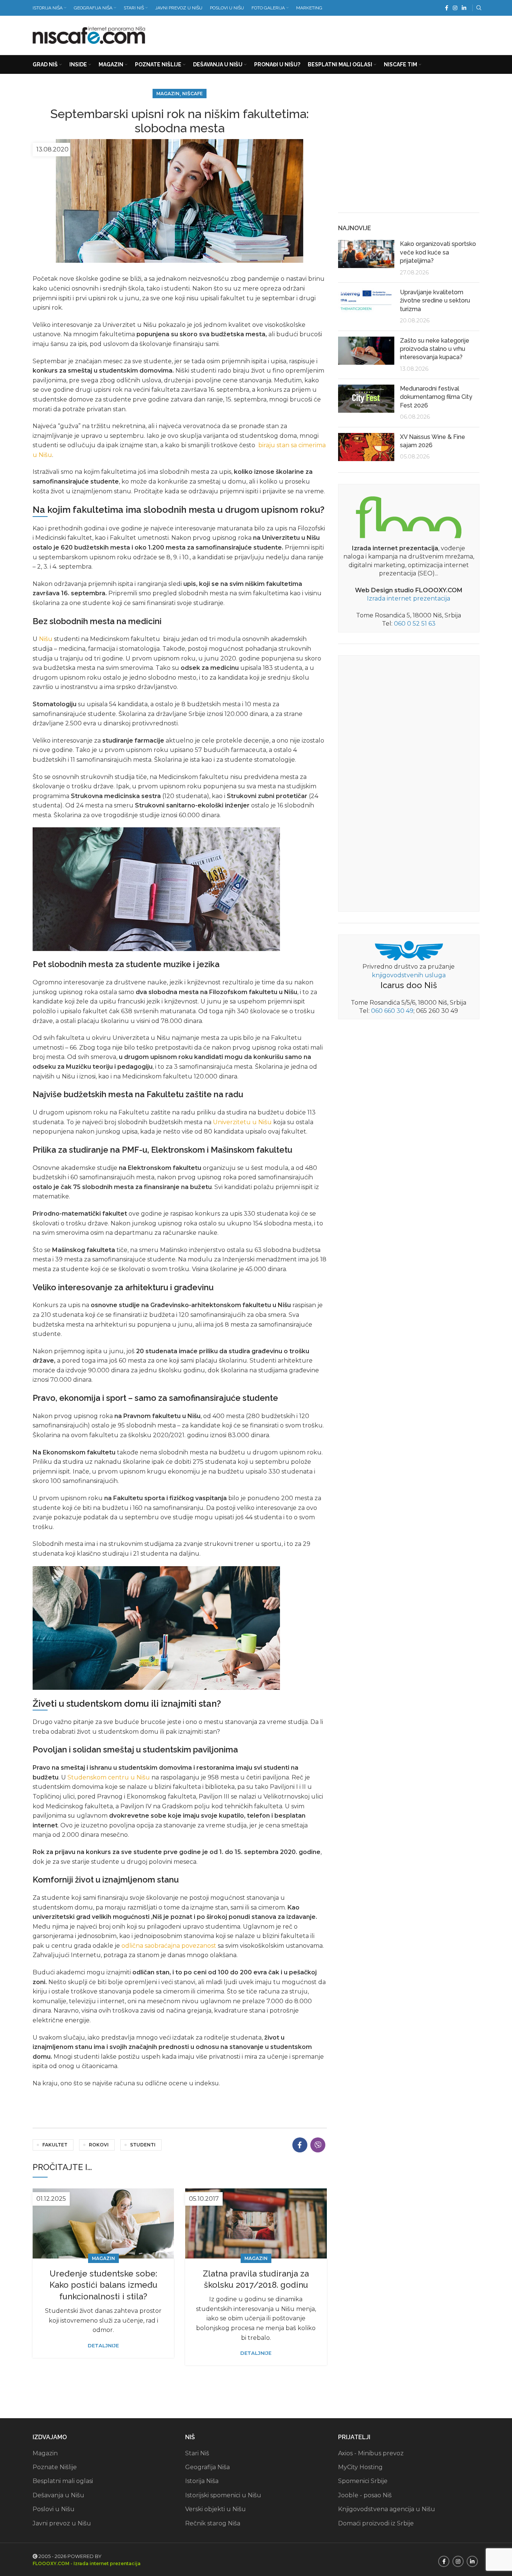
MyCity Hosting (360, 2467)
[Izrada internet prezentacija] (409, 516)
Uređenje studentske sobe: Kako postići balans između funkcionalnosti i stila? (103, 2285)
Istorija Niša (202, 2481)
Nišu (46, 639)
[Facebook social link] (447, 8)
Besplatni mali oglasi (63, 2481)
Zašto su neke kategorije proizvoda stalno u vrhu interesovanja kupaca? (435, 349)
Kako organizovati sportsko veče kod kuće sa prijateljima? (438, 252)
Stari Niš (197, 2453)
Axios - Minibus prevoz (371, 2453)
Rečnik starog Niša (213, 2523)
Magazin (168, 94)
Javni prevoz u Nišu (62, 2523)
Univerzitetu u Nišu (242, 1122)
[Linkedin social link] (464, 8)
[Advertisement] (343, 34)
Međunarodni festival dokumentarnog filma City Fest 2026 (436, 397)
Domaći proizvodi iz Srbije (376, 2523)
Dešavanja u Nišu (58, 2495)
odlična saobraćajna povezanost (169, 1946)
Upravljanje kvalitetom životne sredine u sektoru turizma (435, 301)
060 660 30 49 (392, 1011)
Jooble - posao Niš (365, 2495)
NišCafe (192, 94)
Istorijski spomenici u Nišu (223, 2495)
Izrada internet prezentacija (409, 598)
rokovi (99, 2145)
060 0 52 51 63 (415, 624)
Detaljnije (103, 2346)
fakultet (55, 2145)
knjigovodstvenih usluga (409, 975)
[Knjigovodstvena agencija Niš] (409, 950)
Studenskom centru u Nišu (109, 1777)
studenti (143, 2145)
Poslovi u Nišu (54, 2509)
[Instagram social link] (455, 8)
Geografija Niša (207, 2467)
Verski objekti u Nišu (216, 2509)
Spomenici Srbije (363, 2481)
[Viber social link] (318, 2145)
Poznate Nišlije (55, 2467)
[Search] (478, 8)
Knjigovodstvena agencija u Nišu (387, 2509)
